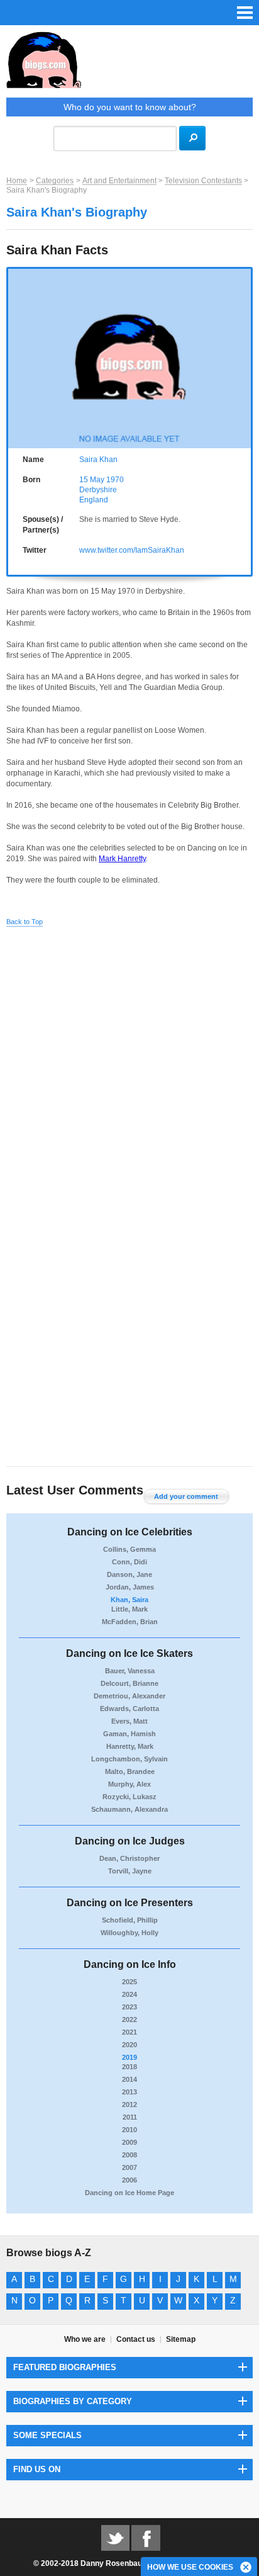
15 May (92, 480)
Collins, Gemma (129, 1549)
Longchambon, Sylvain (129, 1759)
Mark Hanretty (122, 859)
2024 (129, 1994)
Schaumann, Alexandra (129, 1809)
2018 (129, 2067)
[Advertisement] (129, 1068)
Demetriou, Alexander (129, 1696)
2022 (129, 2020)
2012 (129, 2104)
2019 (129, 2057)
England (94, 500)
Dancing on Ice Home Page (129, 2193)
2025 (129, 1982)
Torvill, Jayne (130, 1871)
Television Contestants (203, 181)
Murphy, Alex (129, 1784)
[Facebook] (146, 2537)
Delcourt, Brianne (129, 1683)
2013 (129, 2092)
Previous (14, 355)
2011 (130, 2117)
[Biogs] (129, 65)
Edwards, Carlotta (129, 1709)
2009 (129, 2142)
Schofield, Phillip (130, 1920)
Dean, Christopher (129, 1858)
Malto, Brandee (130, 1771)
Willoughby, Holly (129, 1933)
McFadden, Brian (130, 1622)
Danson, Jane (129, 1574)
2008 (129, 2155)
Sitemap (181, 2339)
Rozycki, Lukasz (129, 1797)
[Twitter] (115, 2537)
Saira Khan (98, 460)
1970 (115, 480)
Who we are (85, 2339)
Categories (55, 181)
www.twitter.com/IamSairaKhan (132, 550)
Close (246, 2568)
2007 (129, 2167)
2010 (129, 2130)
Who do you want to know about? (130, 107)
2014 (129, 2079)
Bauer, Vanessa (130, 1671)
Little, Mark (129, 1609)
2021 (129, 2032)
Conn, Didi (129, 1562)
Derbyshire (98, 490)
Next (245, 355)
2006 (129, 2180)
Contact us (136, 2339)
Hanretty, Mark (130, 1746)
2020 (129, 2045)
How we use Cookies (190, 2567)
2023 (129, 2007)
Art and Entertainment (119, 181)
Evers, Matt (129, 1721)
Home (17, 181)
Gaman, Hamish (129, 1734)
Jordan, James (130, 1587)
